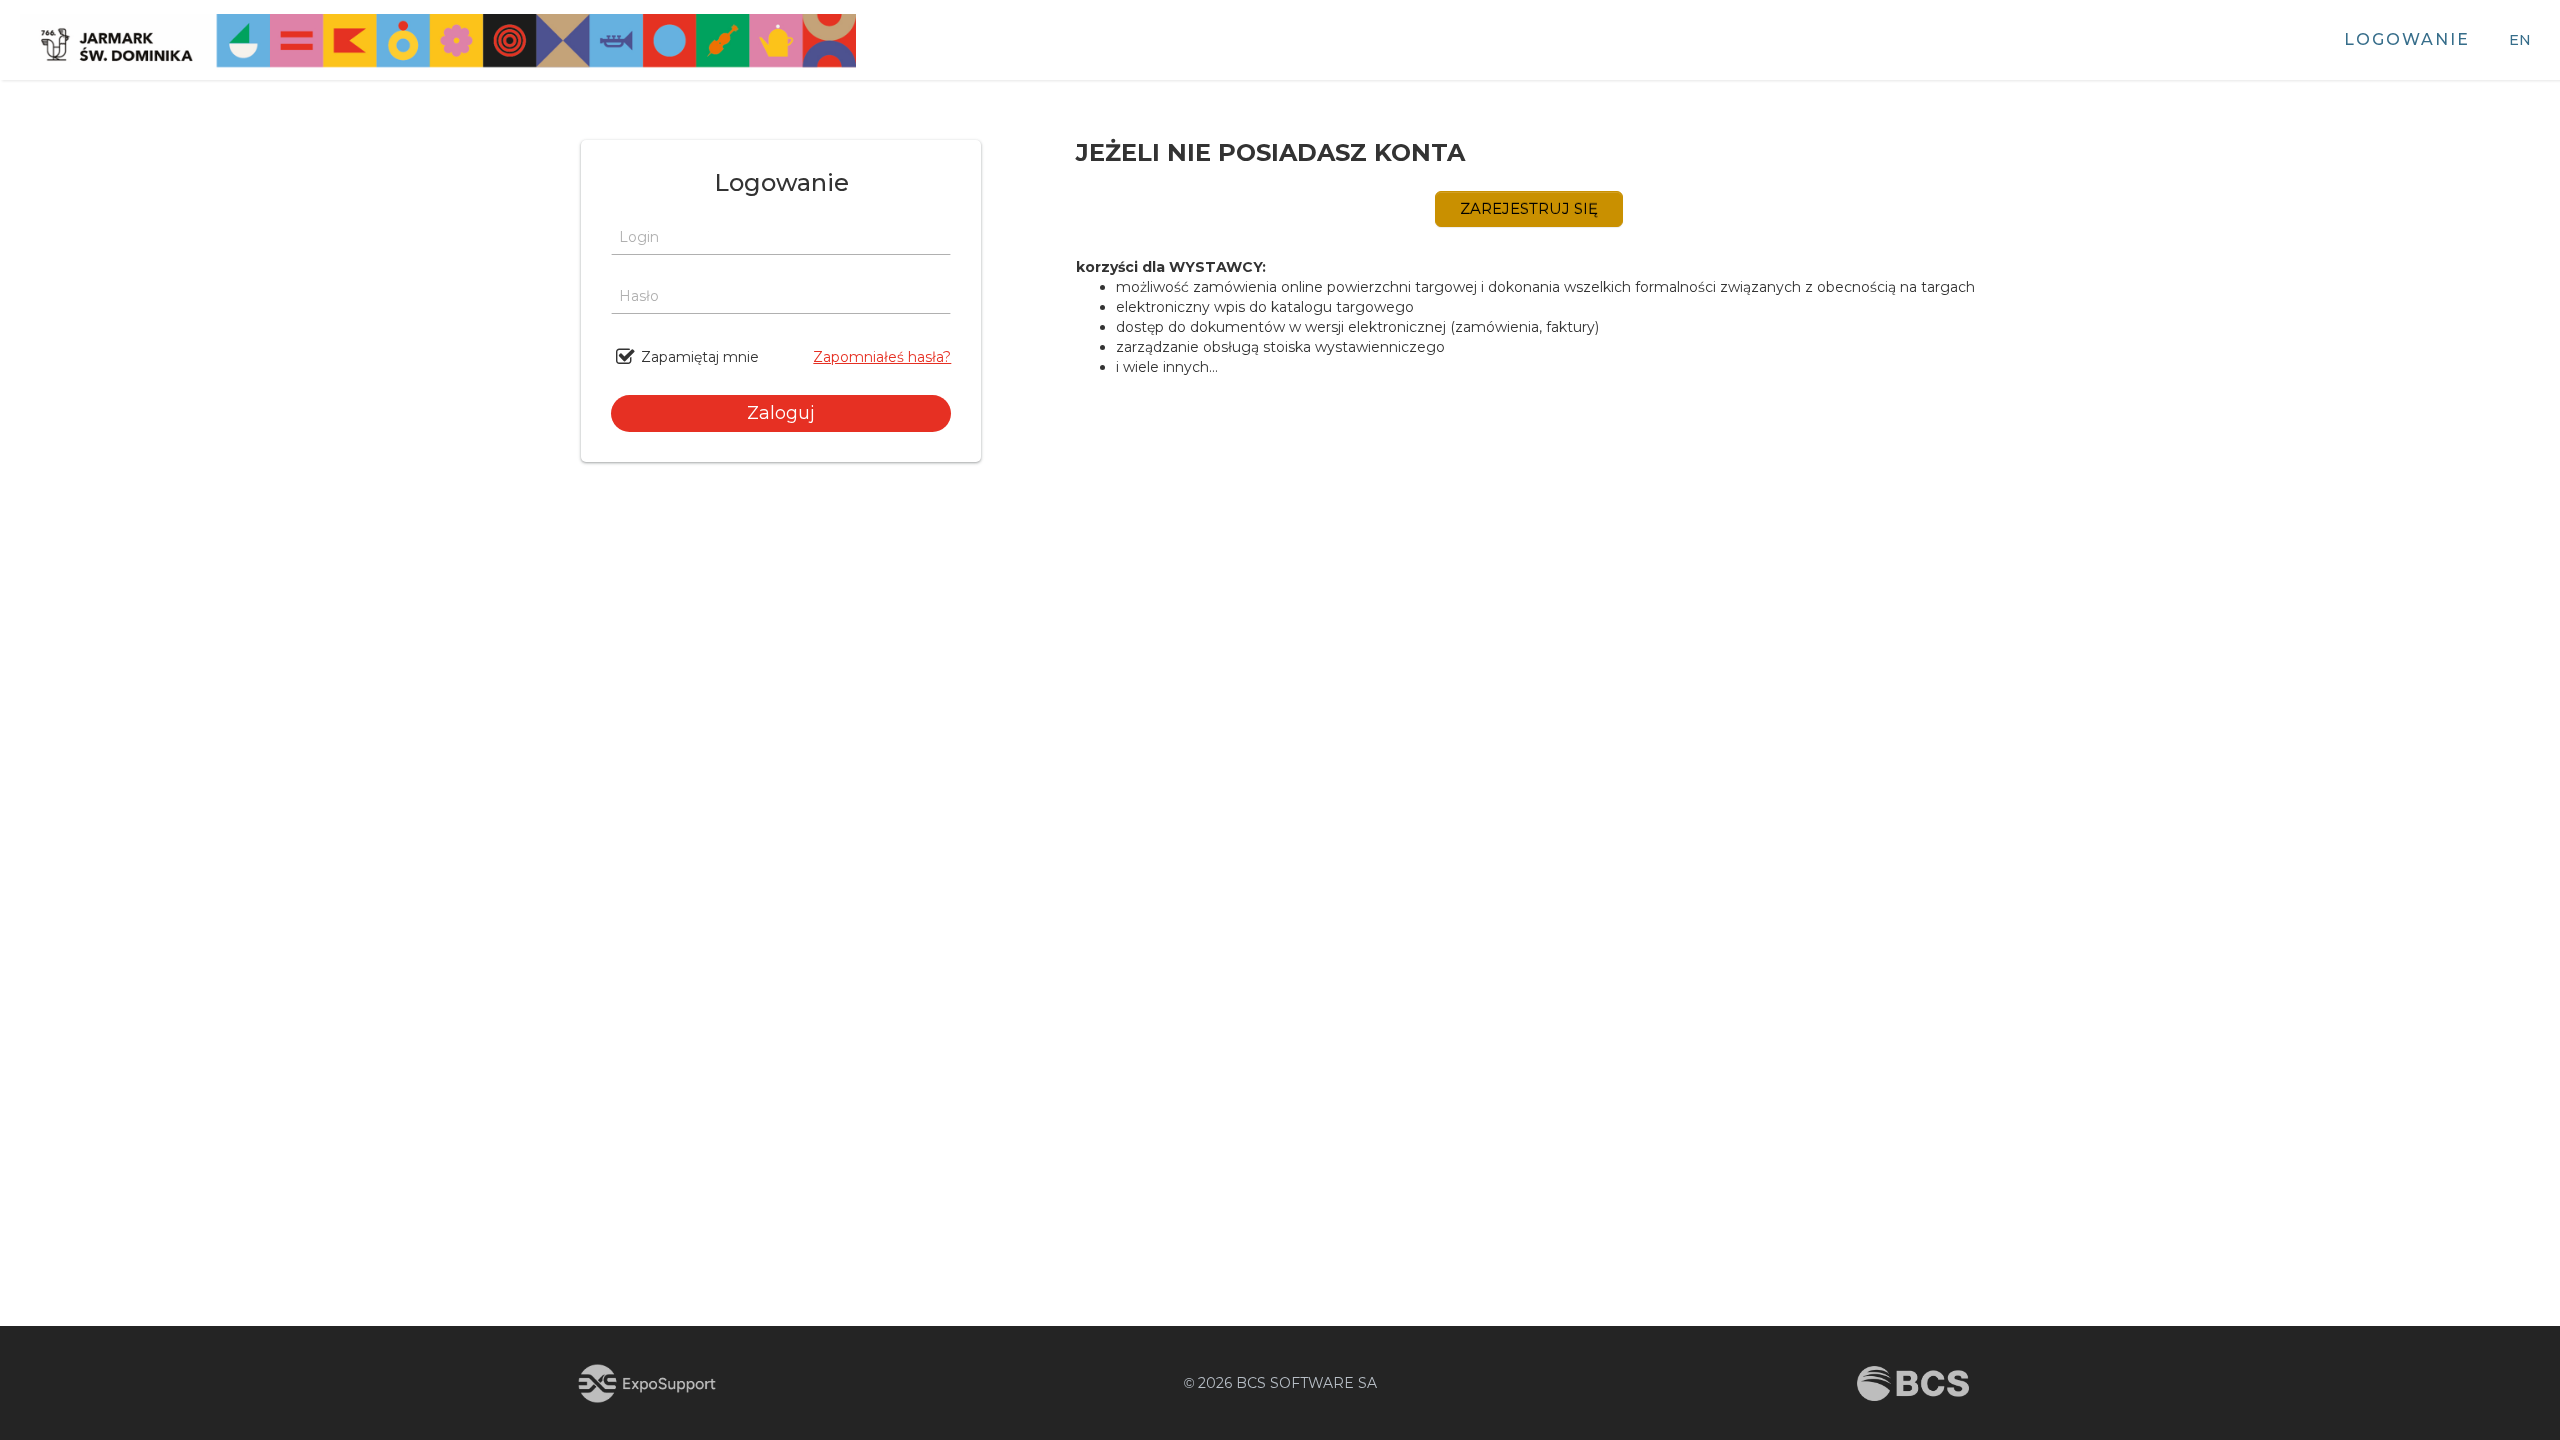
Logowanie (2407, 39)
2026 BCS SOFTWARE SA (1280, 1383)
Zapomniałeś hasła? (882, 357)
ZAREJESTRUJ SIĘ (1529, 208)
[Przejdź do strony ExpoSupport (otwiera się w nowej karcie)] (647, 1383)
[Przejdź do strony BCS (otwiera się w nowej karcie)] (1913, 1383)
